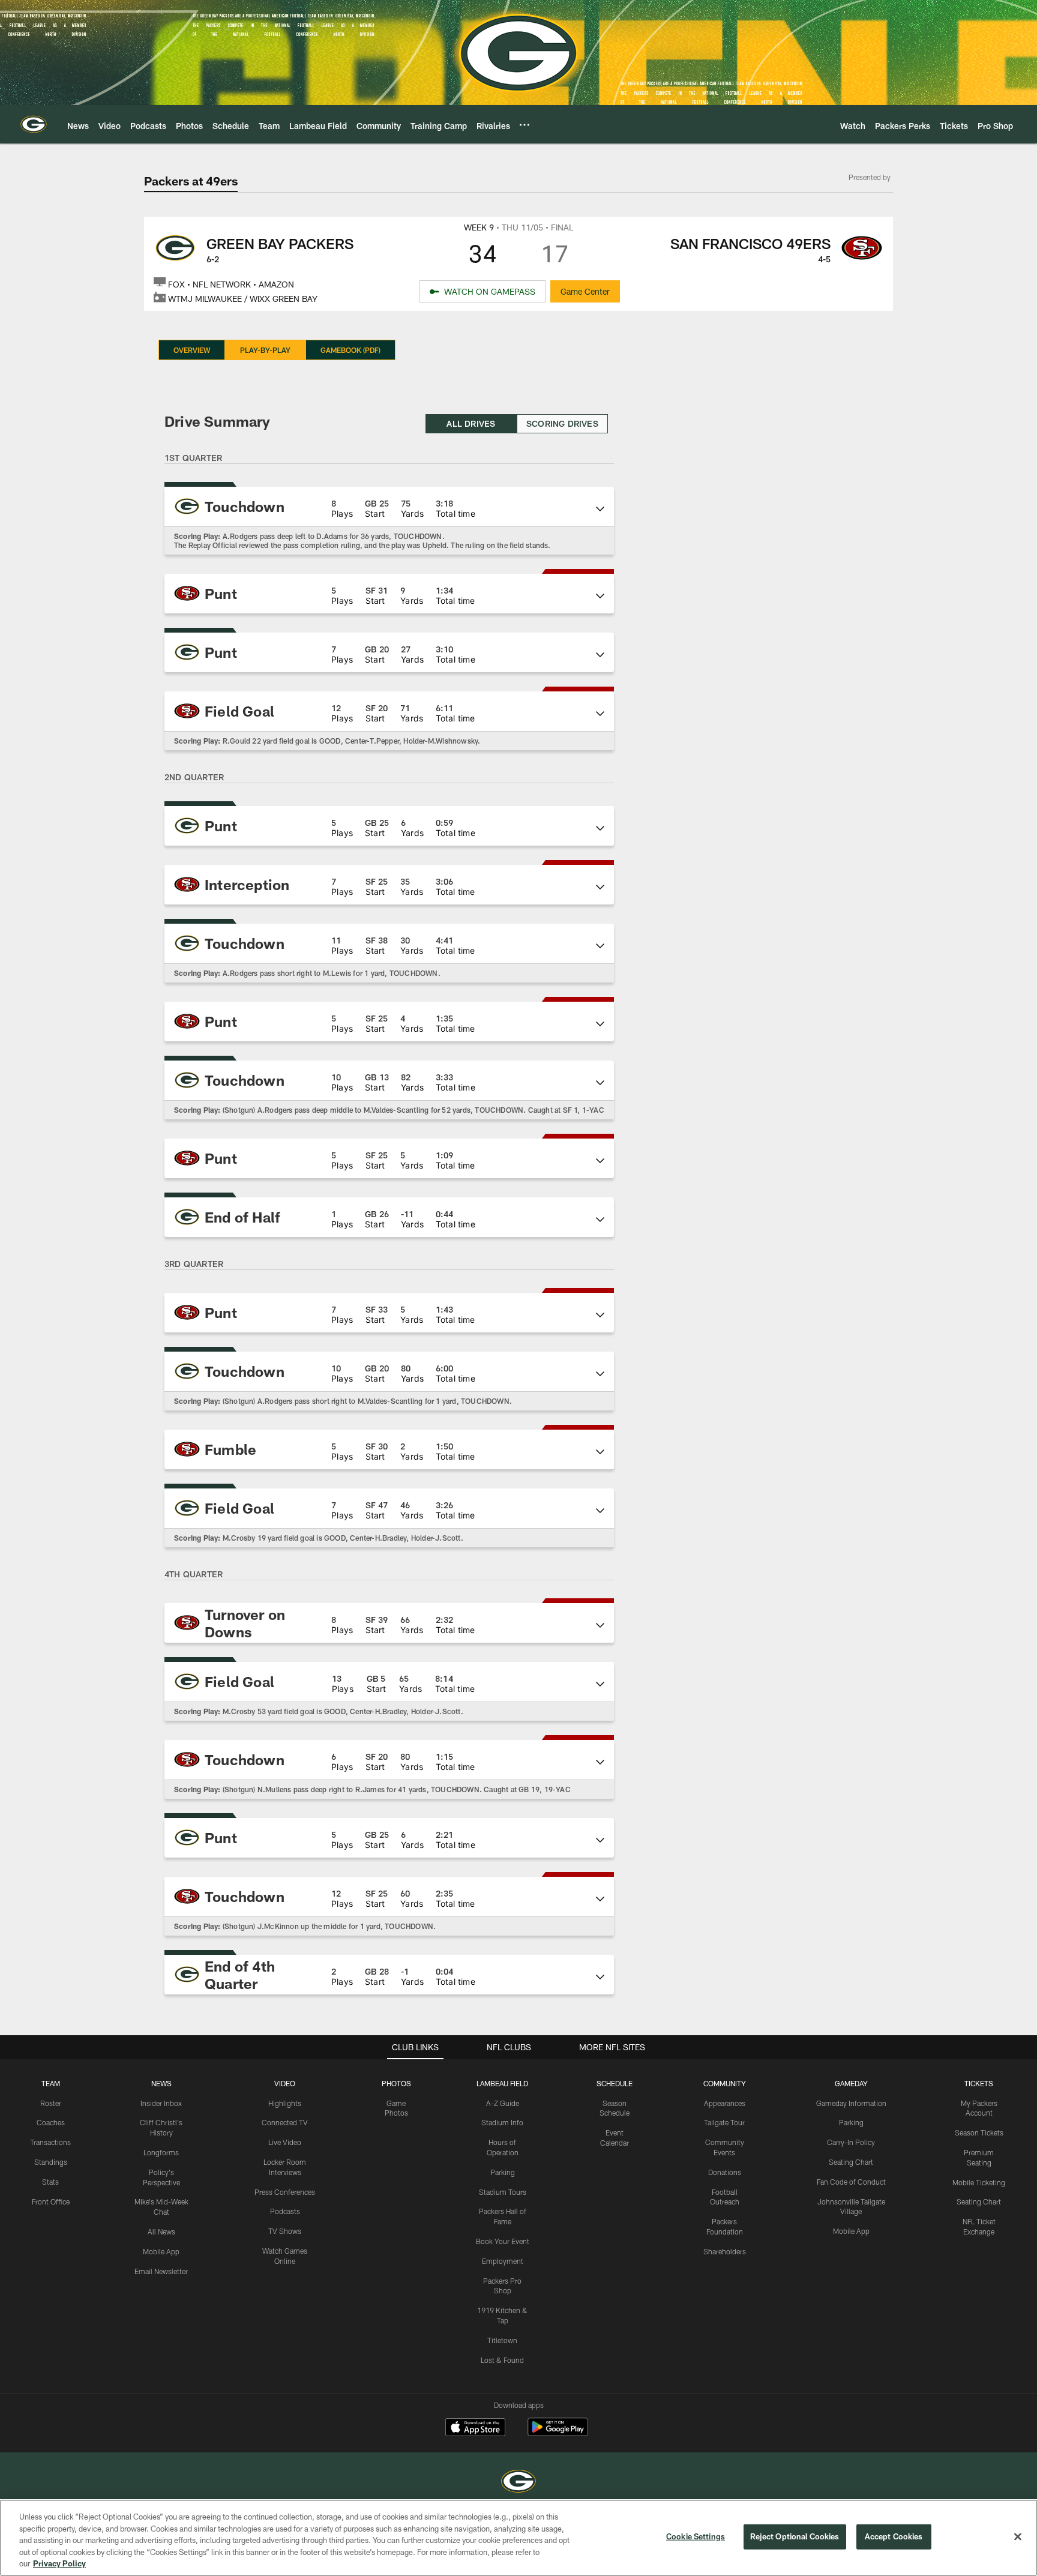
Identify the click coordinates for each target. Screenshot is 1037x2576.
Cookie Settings (696, 2536)
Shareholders (725, 2251)
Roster (51, 2103)
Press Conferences (285, 2192)
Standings (51, 2162)
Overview (192, 350)
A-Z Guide (503, 2103)
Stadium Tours (503, 2192)
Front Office (51, 2201)
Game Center (585, 291)
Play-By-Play (265, 350)
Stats (50, 2182)
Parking (503, 2172)
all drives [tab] (471, 423)
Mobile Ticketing (979, 2182)
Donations (725, 2172)
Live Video (285, 2142)
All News (161, 2231)
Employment (503, 2261)
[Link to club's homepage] (34, 124)
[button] (389, 507)
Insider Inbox (161, 2103)
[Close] (1018, 2537)
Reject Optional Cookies (795, 2536)
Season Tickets (979, 2132)
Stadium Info (502, 2122)
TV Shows (285, 2231)
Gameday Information (851, 2103)
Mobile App (161, 2251)
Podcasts (285, 2211)
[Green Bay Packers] (518, 2483)
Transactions (50, 2142)
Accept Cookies (894, 2536)
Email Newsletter (161, 2271)
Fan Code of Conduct (851, 2182)
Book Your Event (503, 2241)
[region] (518, 2538)
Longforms (161, 2152)
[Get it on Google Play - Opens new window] (558, 2433)
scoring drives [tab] (562, 423)
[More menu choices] (525, 125)
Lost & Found (502, 2360)
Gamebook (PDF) (350, 350)
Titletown (502, 2340)
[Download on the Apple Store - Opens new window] (475, 2428)
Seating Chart (851, 2162)
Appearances (725, 2103)
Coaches (51, 2122)
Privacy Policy (59, 2563)
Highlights (285, 2103)
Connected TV (285, 2122)
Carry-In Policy (851, 2142)
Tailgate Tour (724, 2122)
